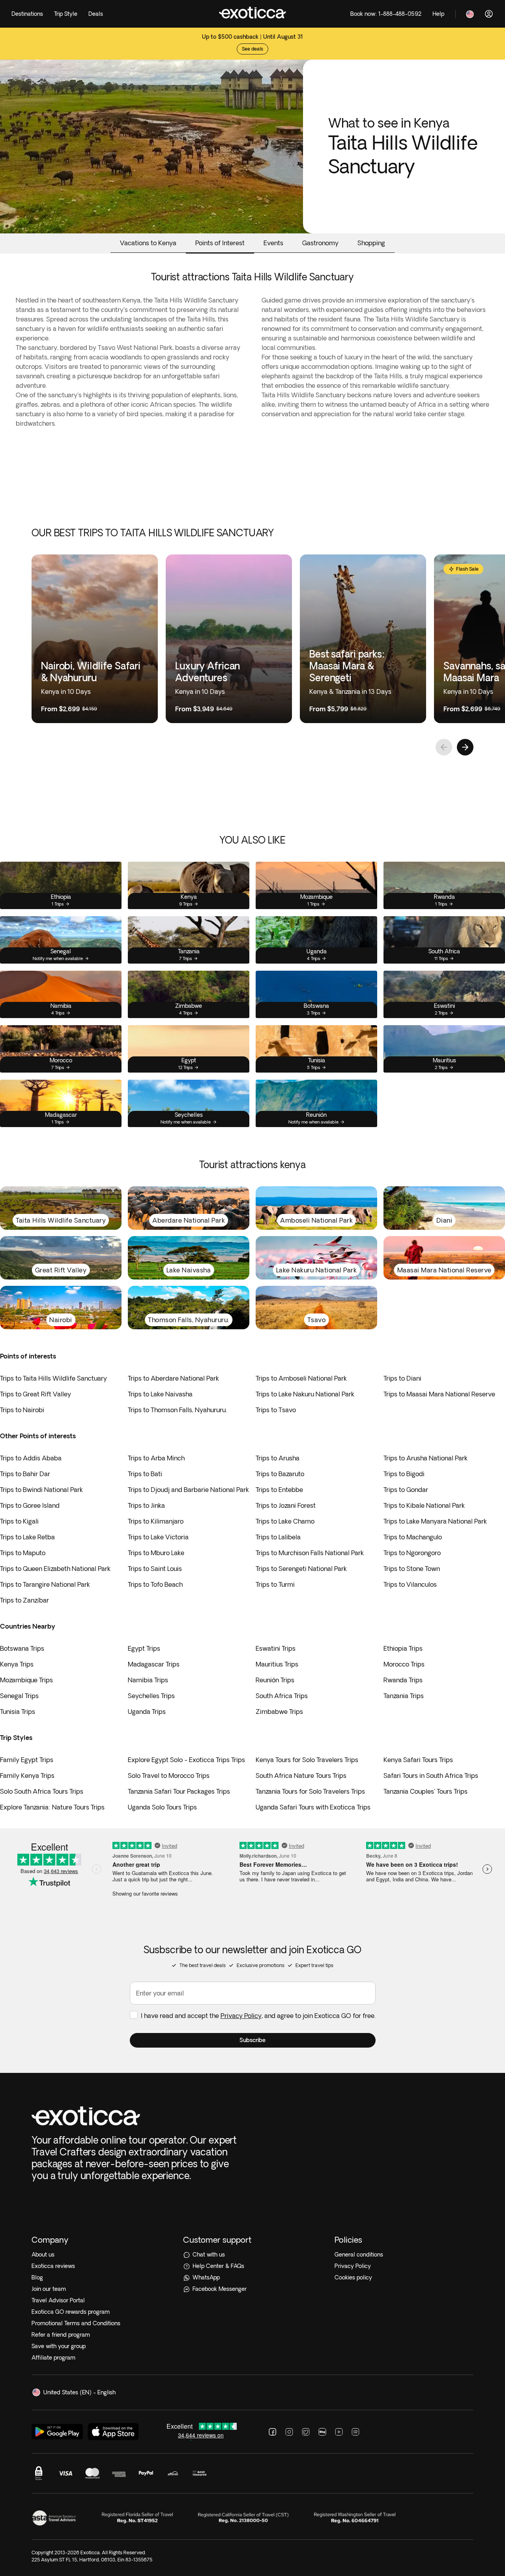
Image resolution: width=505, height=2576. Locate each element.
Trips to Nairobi (22, 1410)
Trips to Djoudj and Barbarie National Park (188, 1490)
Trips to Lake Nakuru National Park (305, 1394)
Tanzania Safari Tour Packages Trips (179, 1791)
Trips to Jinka (146, 1505)
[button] (253, 2040)
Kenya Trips (17, 1664)
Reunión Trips (275, 1680)
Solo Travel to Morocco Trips (169, 1776)
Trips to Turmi (275, 1584)
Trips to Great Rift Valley (36, 1394)
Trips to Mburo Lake (156, 1553)
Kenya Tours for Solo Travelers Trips (307, 1760)
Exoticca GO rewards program (71, 2312)
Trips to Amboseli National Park (301, 1378)
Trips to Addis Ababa (31, 1458)
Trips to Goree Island (30, 1505)
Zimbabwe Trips (279, 1712)
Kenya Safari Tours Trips (418, 1760)
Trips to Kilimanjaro (156, 1521)
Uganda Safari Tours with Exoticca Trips (313, 1807)
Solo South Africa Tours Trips (42, 1791)
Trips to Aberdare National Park (173, 1378)
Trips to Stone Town (412, 1569)
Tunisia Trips (18, 1712)
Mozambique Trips (26, 1680)
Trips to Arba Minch (156, 1458)
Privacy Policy (241, 2016)
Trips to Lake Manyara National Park (435, 1521)
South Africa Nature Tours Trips (301, 1776)
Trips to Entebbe (279, 1490)
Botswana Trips (22, 1648)
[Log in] (489, 14)
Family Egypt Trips (27, 1760)
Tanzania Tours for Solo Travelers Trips (310, 1791)
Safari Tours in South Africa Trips (431, 1776)
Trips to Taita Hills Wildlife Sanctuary (53, 1378)
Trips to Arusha (278, 1458)
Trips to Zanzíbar (24, 1600)
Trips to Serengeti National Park (301, 1569)
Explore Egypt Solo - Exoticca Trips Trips (186, 1760)
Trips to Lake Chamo (285, 1521)
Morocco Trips (404, 1664)
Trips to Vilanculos (410, 1584)
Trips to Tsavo (276, 1410)
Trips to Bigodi (404, 1474)
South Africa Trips (282, 1696)
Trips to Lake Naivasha (160, 1394)
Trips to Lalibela (278, 1537)
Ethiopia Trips (403, 1648)
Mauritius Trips (277, 1664)
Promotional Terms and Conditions (76, 2323)
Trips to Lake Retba (27, 1537)
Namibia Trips (148, 1680)
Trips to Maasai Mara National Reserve (439, 1394)
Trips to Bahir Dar (25, 1474)
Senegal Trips (19, 1696)
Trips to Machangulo (413, 1537)
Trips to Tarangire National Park (45, 1584)
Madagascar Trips (154, 1664)
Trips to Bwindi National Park (41, 1490)
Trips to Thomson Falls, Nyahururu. (177, 1410)
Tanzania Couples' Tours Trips (426, 1791)
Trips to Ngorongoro (412, 1553)
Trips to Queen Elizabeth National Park (55, 1569)
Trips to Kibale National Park (424, 1505)
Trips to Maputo (23, 1553)
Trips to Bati (145, 1474)
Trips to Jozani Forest (286, 1505)
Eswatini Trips (276, 1648)
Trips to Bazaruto (280, 1474)
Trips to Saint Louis (155, 1569)
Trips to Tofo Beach (155, 1584)
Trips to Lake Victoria (158, 1537)
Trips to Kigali (19, 1521)
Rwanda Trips (403, 1680)
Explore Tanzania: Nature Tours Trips (52, 1807)
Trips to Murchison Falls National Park (310, 1553)
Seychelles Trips (151, 1696)
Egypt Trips (144, 1648)
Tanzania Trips (404, 1696)
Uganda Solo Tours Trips (162, 1807)
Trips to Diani (402, 1378)
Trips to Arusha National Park (426, 1458)
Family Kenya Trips (27, 1776)
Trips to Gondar (406, 1490)
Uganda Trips (147, 1712)
